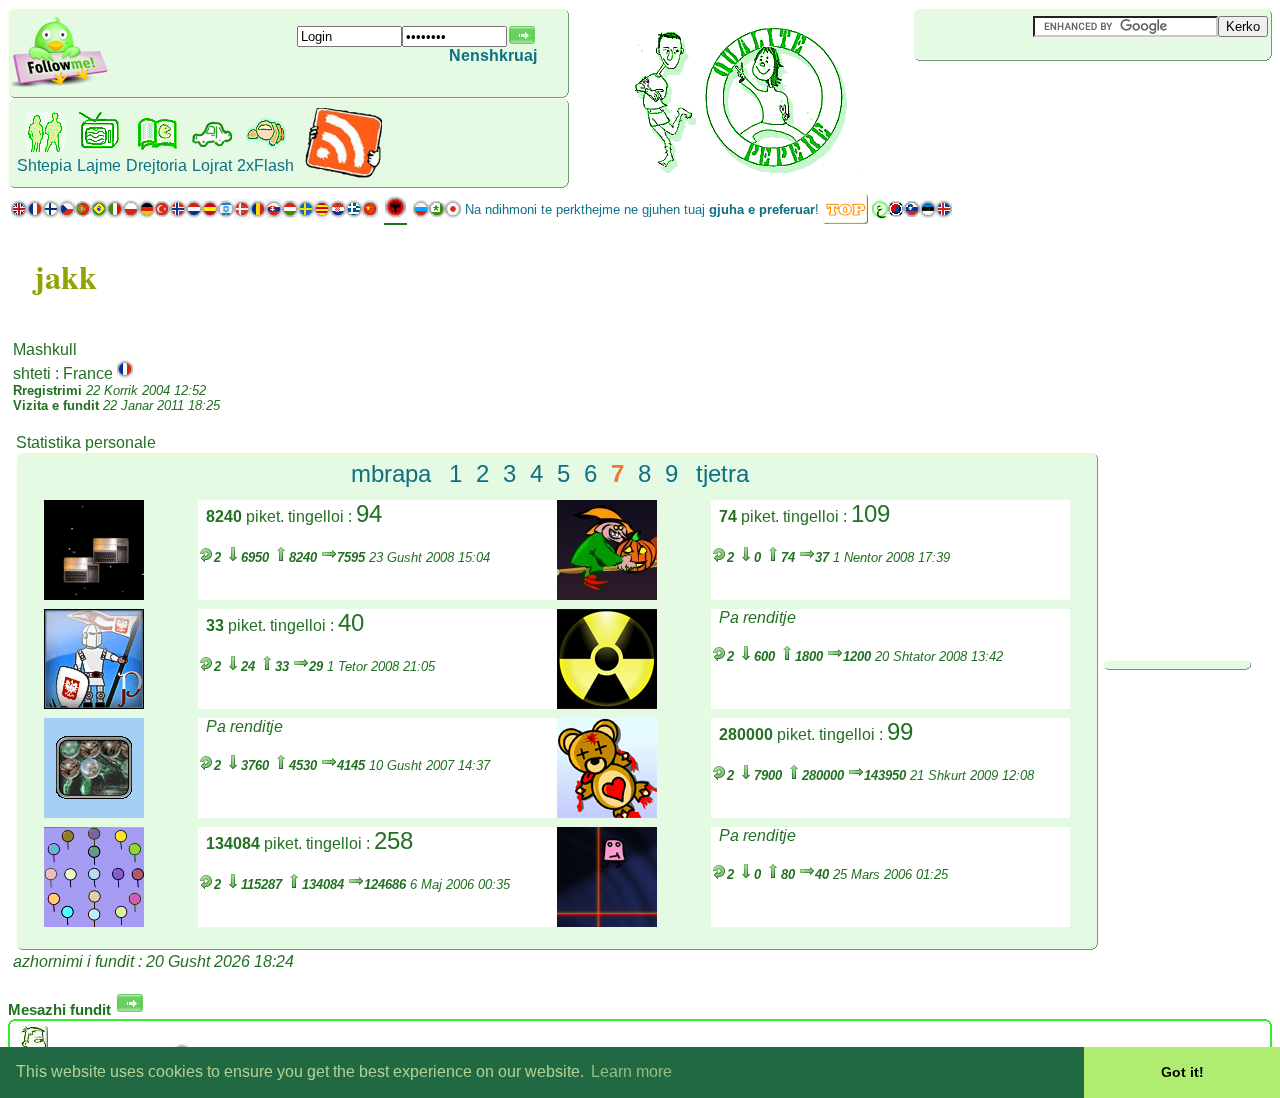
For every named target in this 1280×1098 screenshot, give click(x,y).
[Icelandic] (944, 213)
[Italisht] (115, 213)
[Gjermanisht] (146, 213)
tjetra (722, 473)
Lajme (99, 165)
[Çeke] (67, 213)
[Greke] (354, 213)
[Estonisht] (928, 213)
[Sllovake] (274, 213)
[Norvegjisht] (178, 213)
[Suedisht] (306, 213)
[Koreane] (896, 213)
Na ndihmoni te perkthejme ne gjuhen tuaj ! (642, 209)
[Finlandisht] (51, 213)
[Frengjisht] (35, 213)
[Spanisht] (210, 213)
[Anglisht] (19, 213)
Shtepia (44, 165)
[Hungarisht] (290, 213)
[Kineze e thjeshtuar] (370, 213)
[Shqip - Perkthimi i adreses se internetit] (395, 214)
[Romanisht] (258, 213)
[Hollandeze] (194, 213)
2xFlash (265, 165)
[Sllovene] (912, 213)
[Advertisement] (1033, 94)
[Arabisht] (880, 213)
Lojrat (212, 165)
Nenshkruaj (493, 55)
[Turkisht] (162, 213)
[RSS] (343, 174)
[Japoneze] (453, 213)
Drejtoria (156, 165)
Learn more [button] (631, 1071)
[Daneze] (242, 213)
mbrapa (391, 473)
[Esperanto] (437, 213)
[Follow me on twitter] (60, 84)
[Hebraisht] (226, 213)
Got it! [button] (1182, 1072)
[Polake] (131, 213)
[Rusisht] (421, 213)
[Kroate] (338, 213)
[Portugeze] (91, 213)
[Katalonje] (322, 213)
